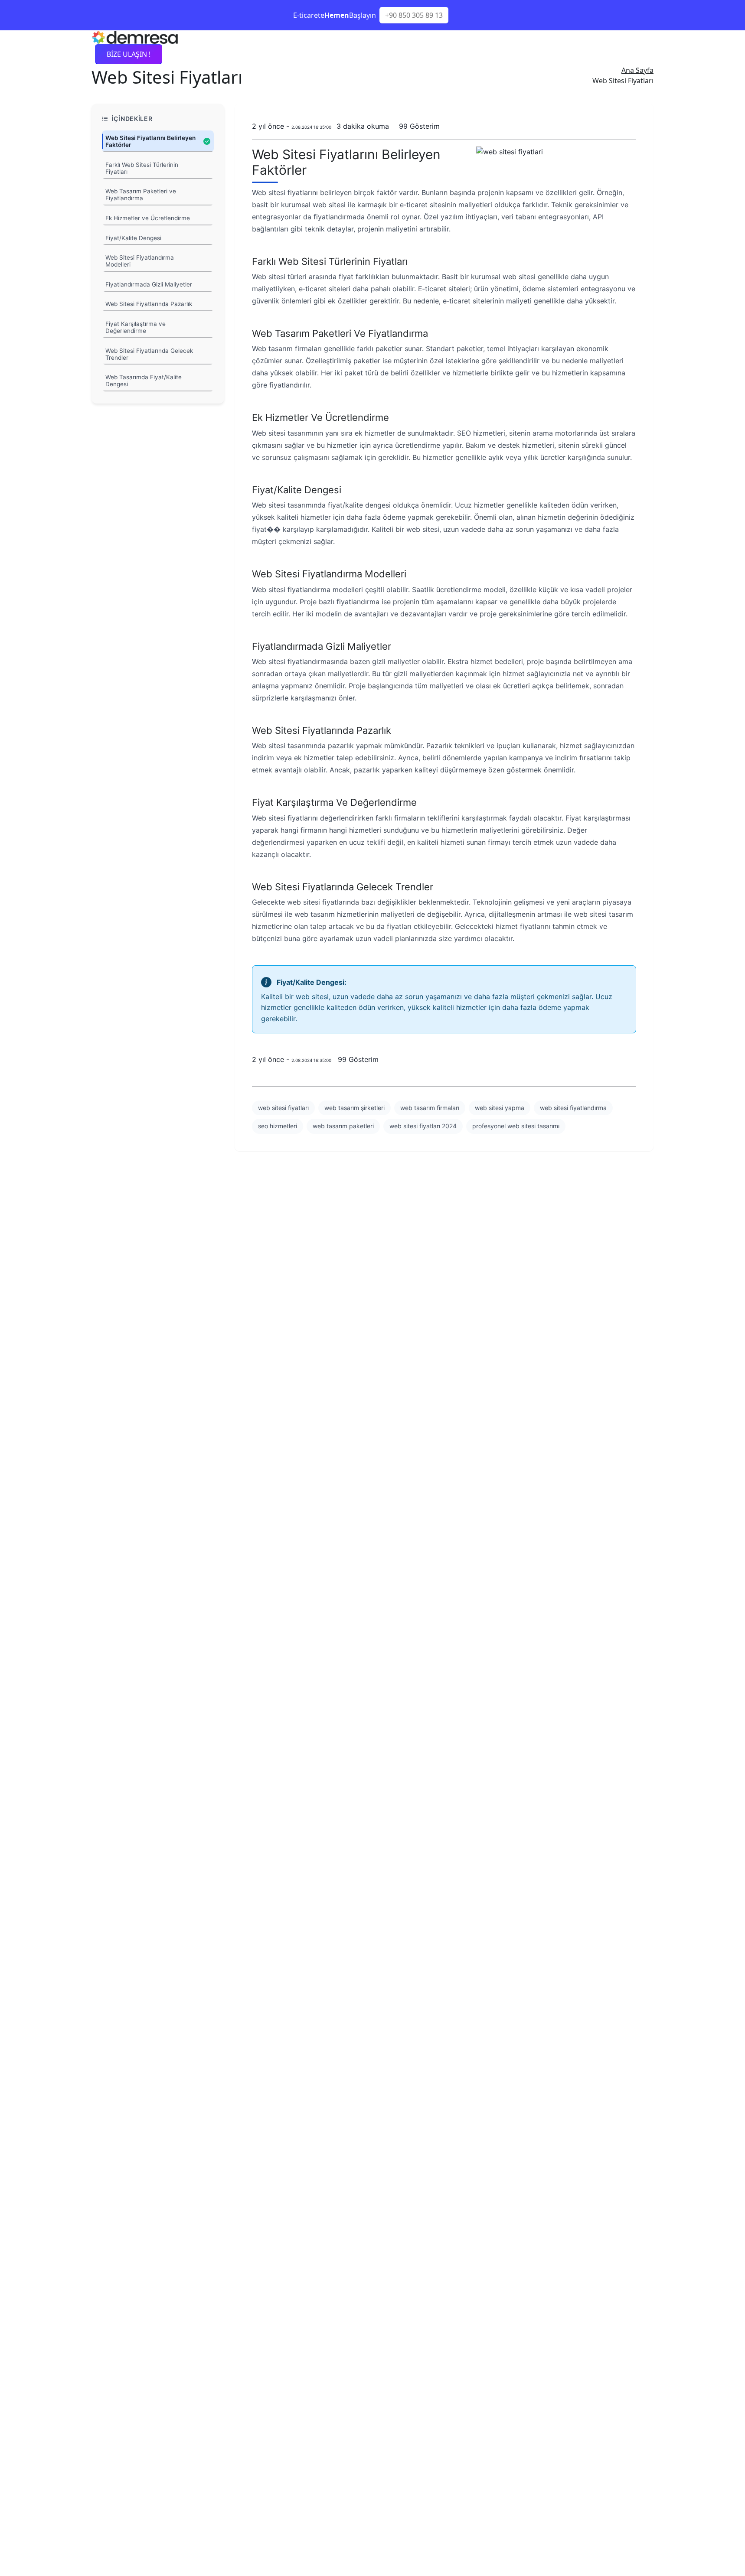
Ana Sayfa (637, 70)
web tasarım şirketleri (355, 1108)
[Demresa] (135, 36)
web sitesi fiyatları (283, 1108)
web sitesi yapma (500, 1108)
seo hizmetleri (278, 1126)
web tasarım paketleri (343, 1126)
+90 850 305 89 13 (414, 15)
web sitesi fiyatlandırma (573, 1108)
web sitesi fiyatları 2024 (423, 1126)
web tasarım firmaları (430, 1108)
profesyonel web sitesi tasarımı (516, 1126)
